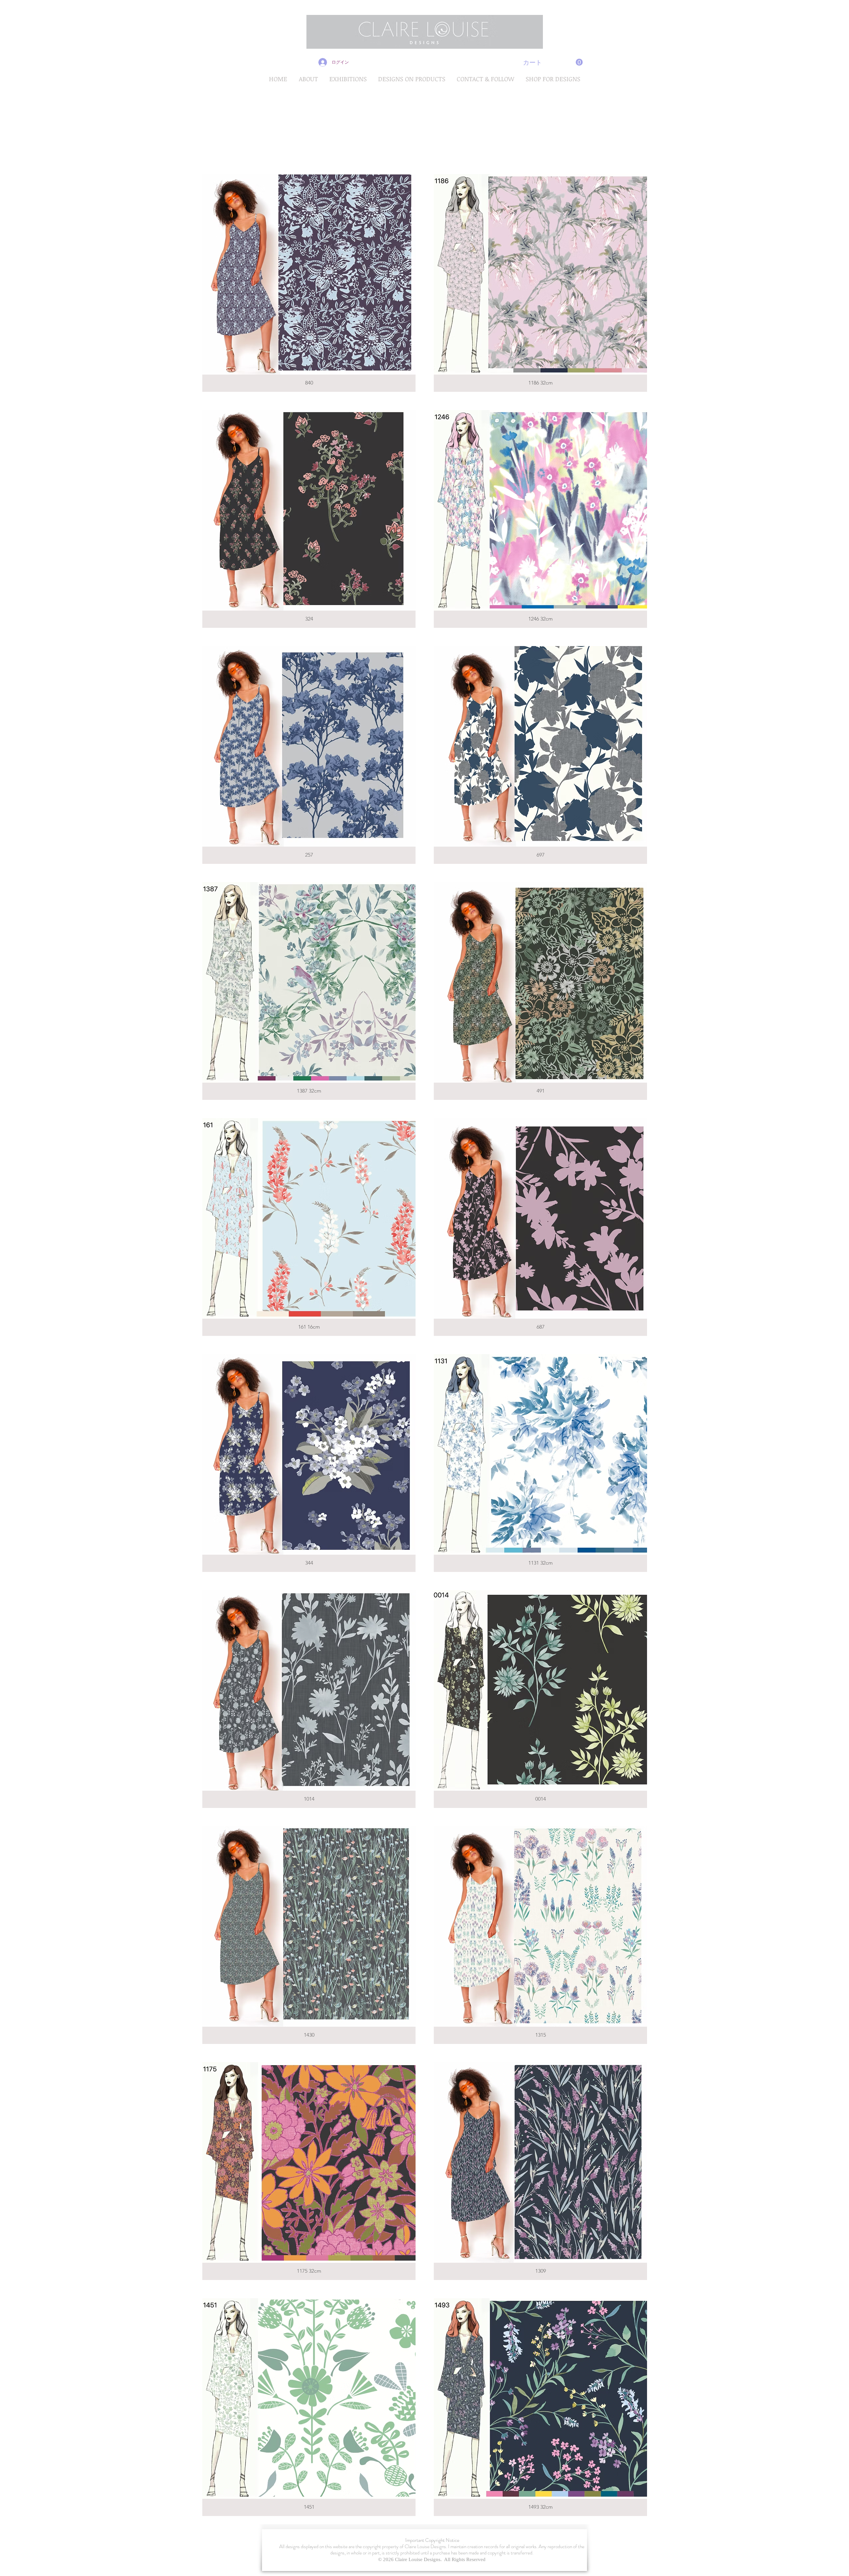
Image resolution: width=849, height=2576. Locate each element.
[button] (553, 62)
